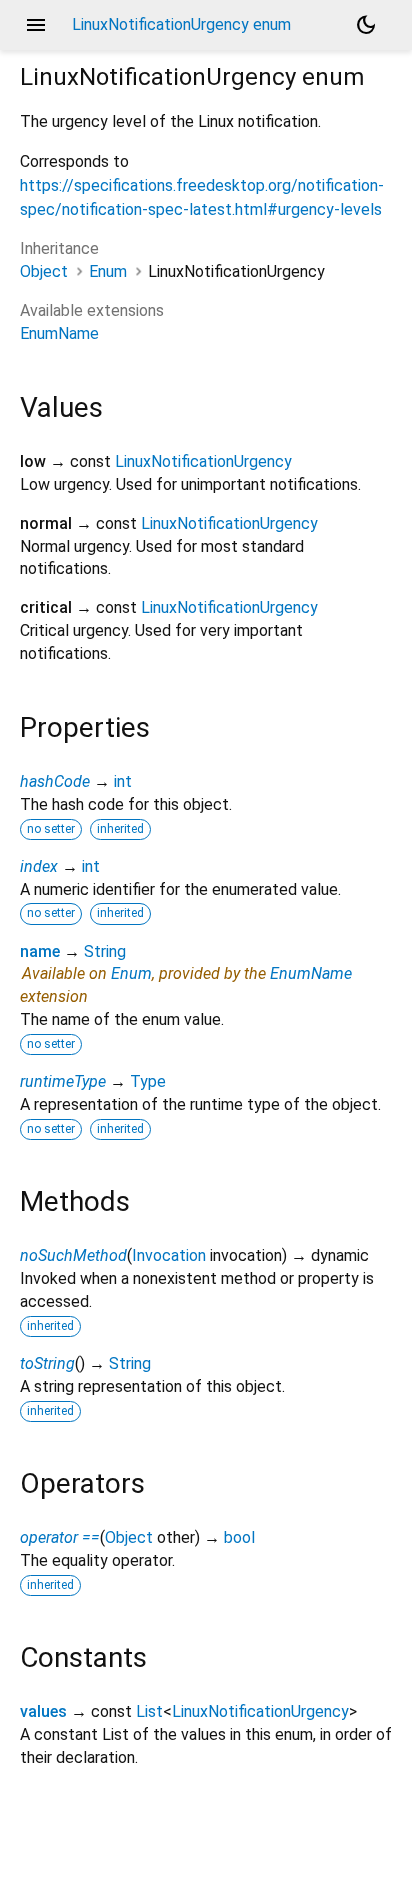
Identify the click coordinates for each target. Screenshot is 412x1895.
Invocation (169, 1255)
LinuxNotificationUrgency (203, 461)
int (123, 781)
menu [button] (36, 25)
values (43, 1711)
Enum (108, 271)
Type (148, 1081)
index (39, 866)
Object (44, 271)
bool (239, 1537)
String (105, 951)
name (40, 951)
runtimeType (63, 1081)
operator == (60, 1537)
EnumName (59, 333)
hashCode (55, 781)
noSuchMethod (73, 1255)
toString (47, 1363)
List (149, 1711)
